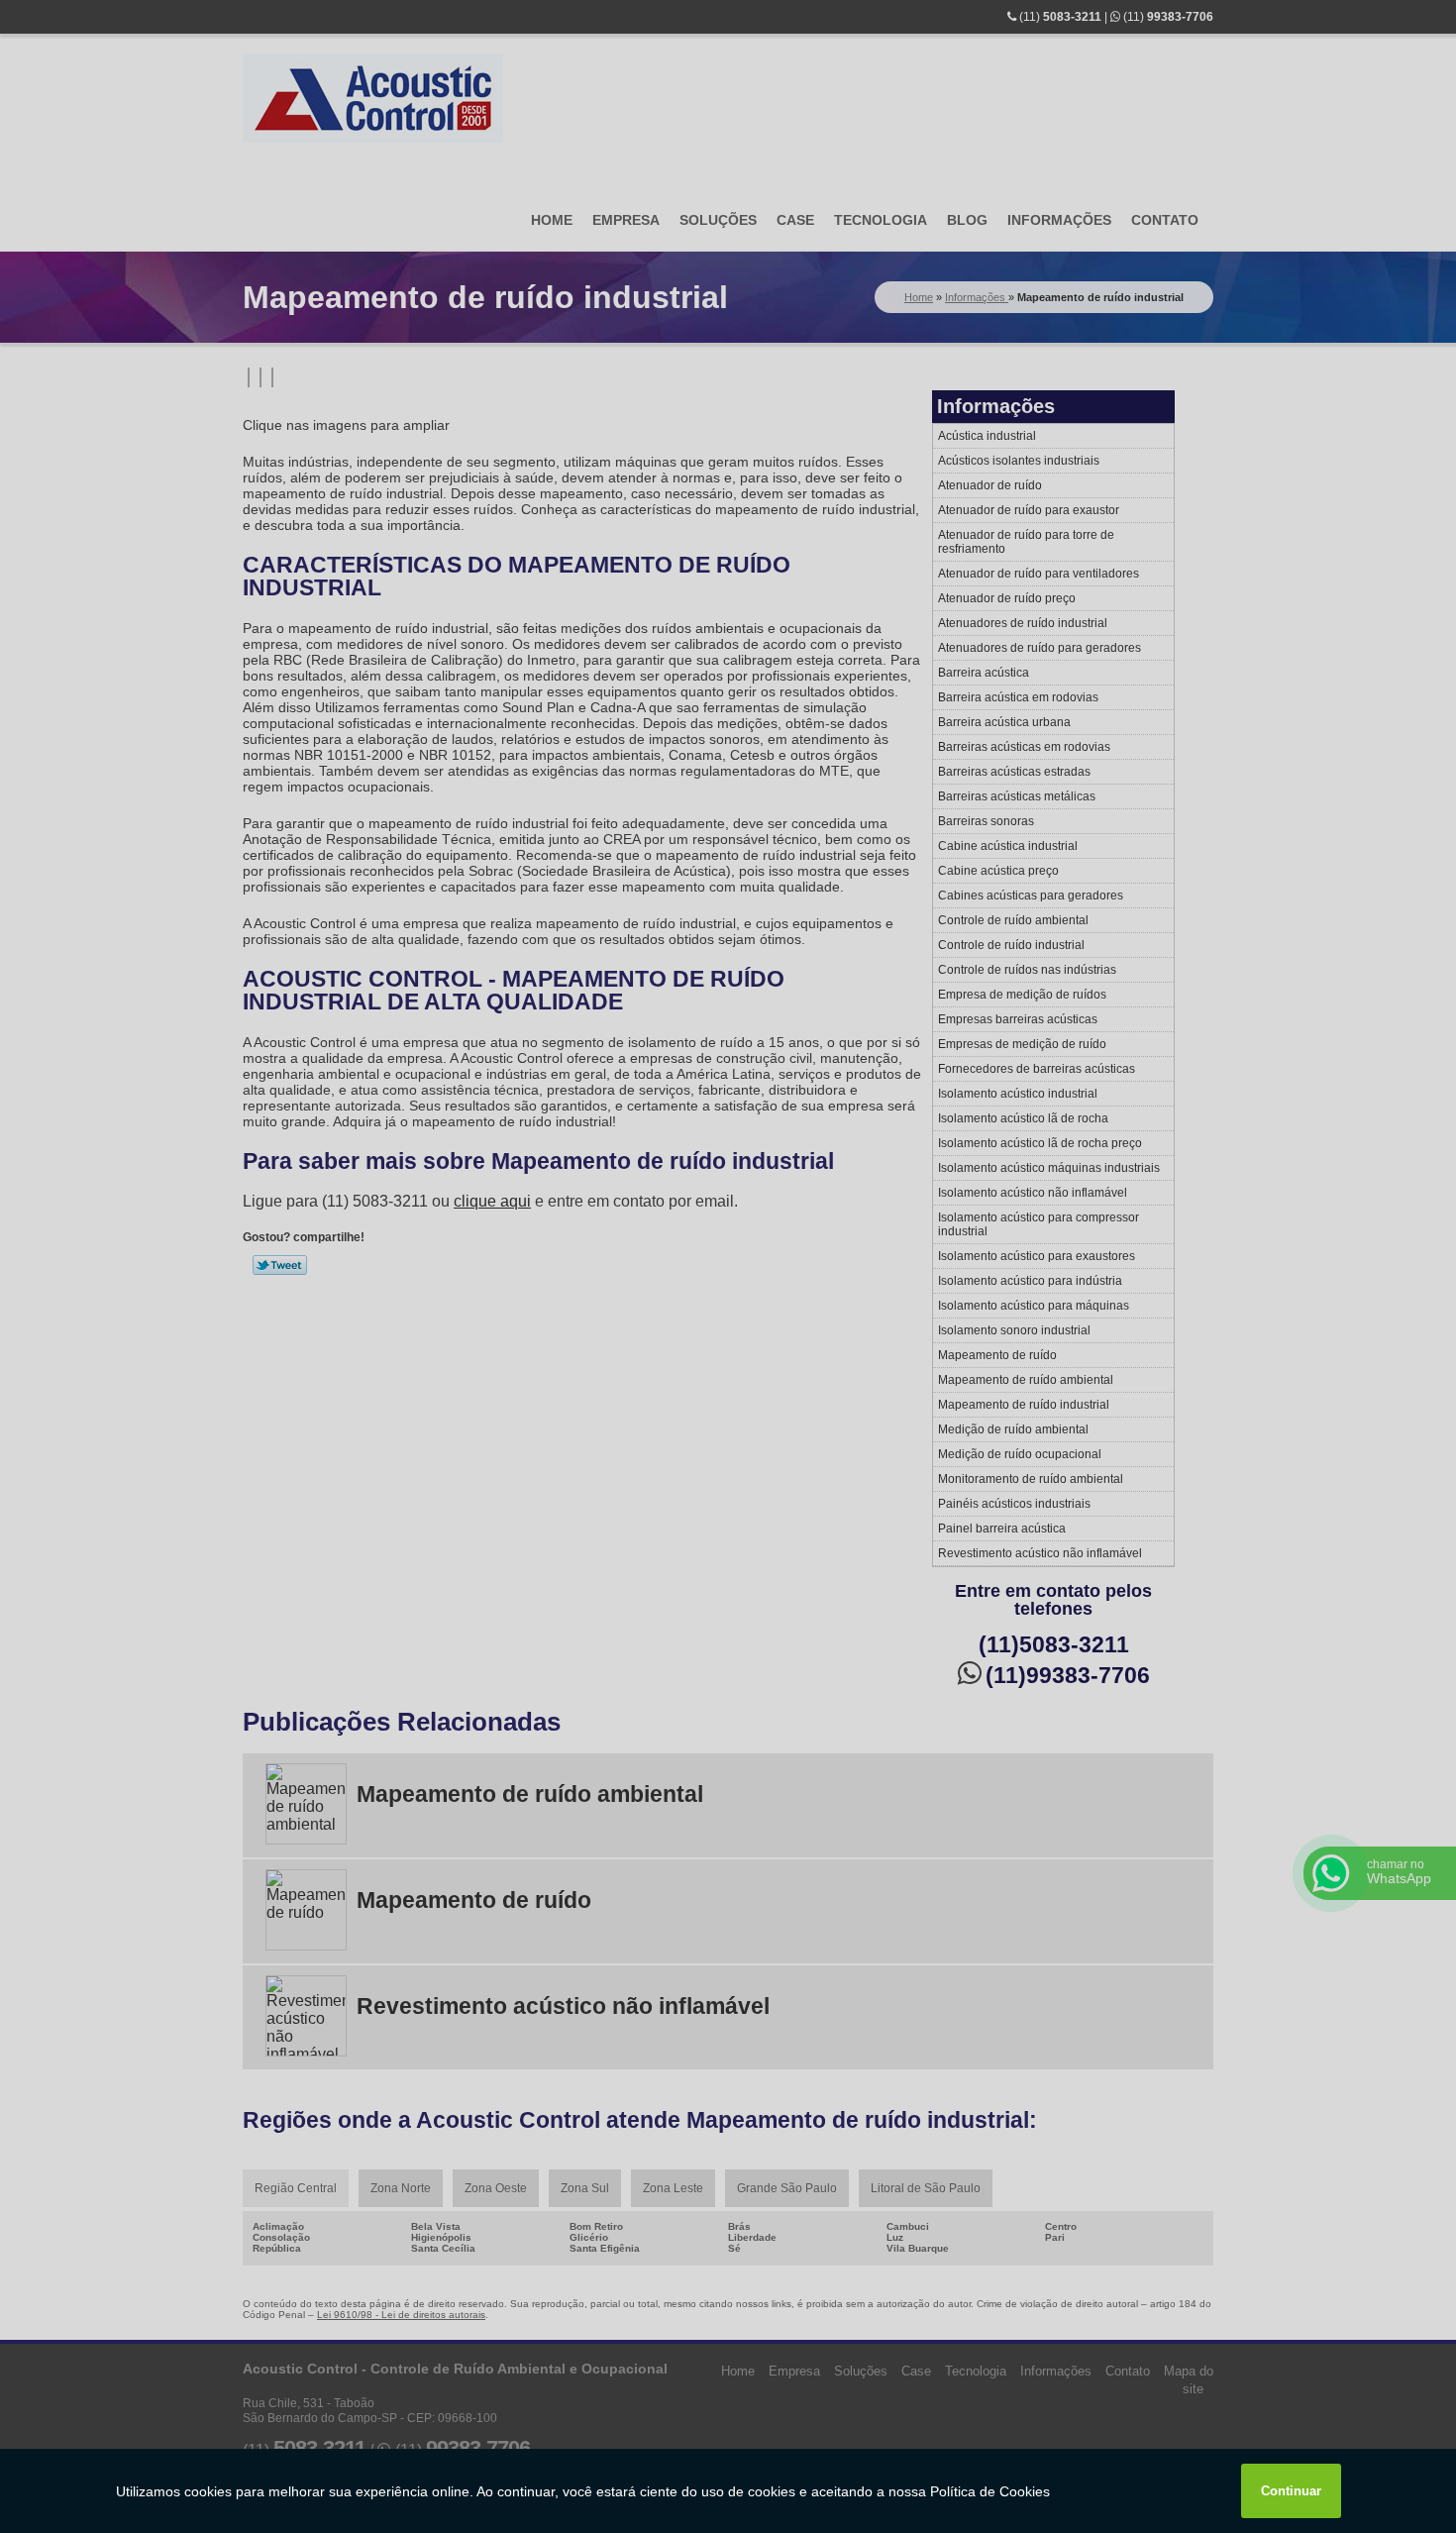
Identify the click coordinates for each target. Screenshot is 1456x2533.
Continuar (1291, 2491)
